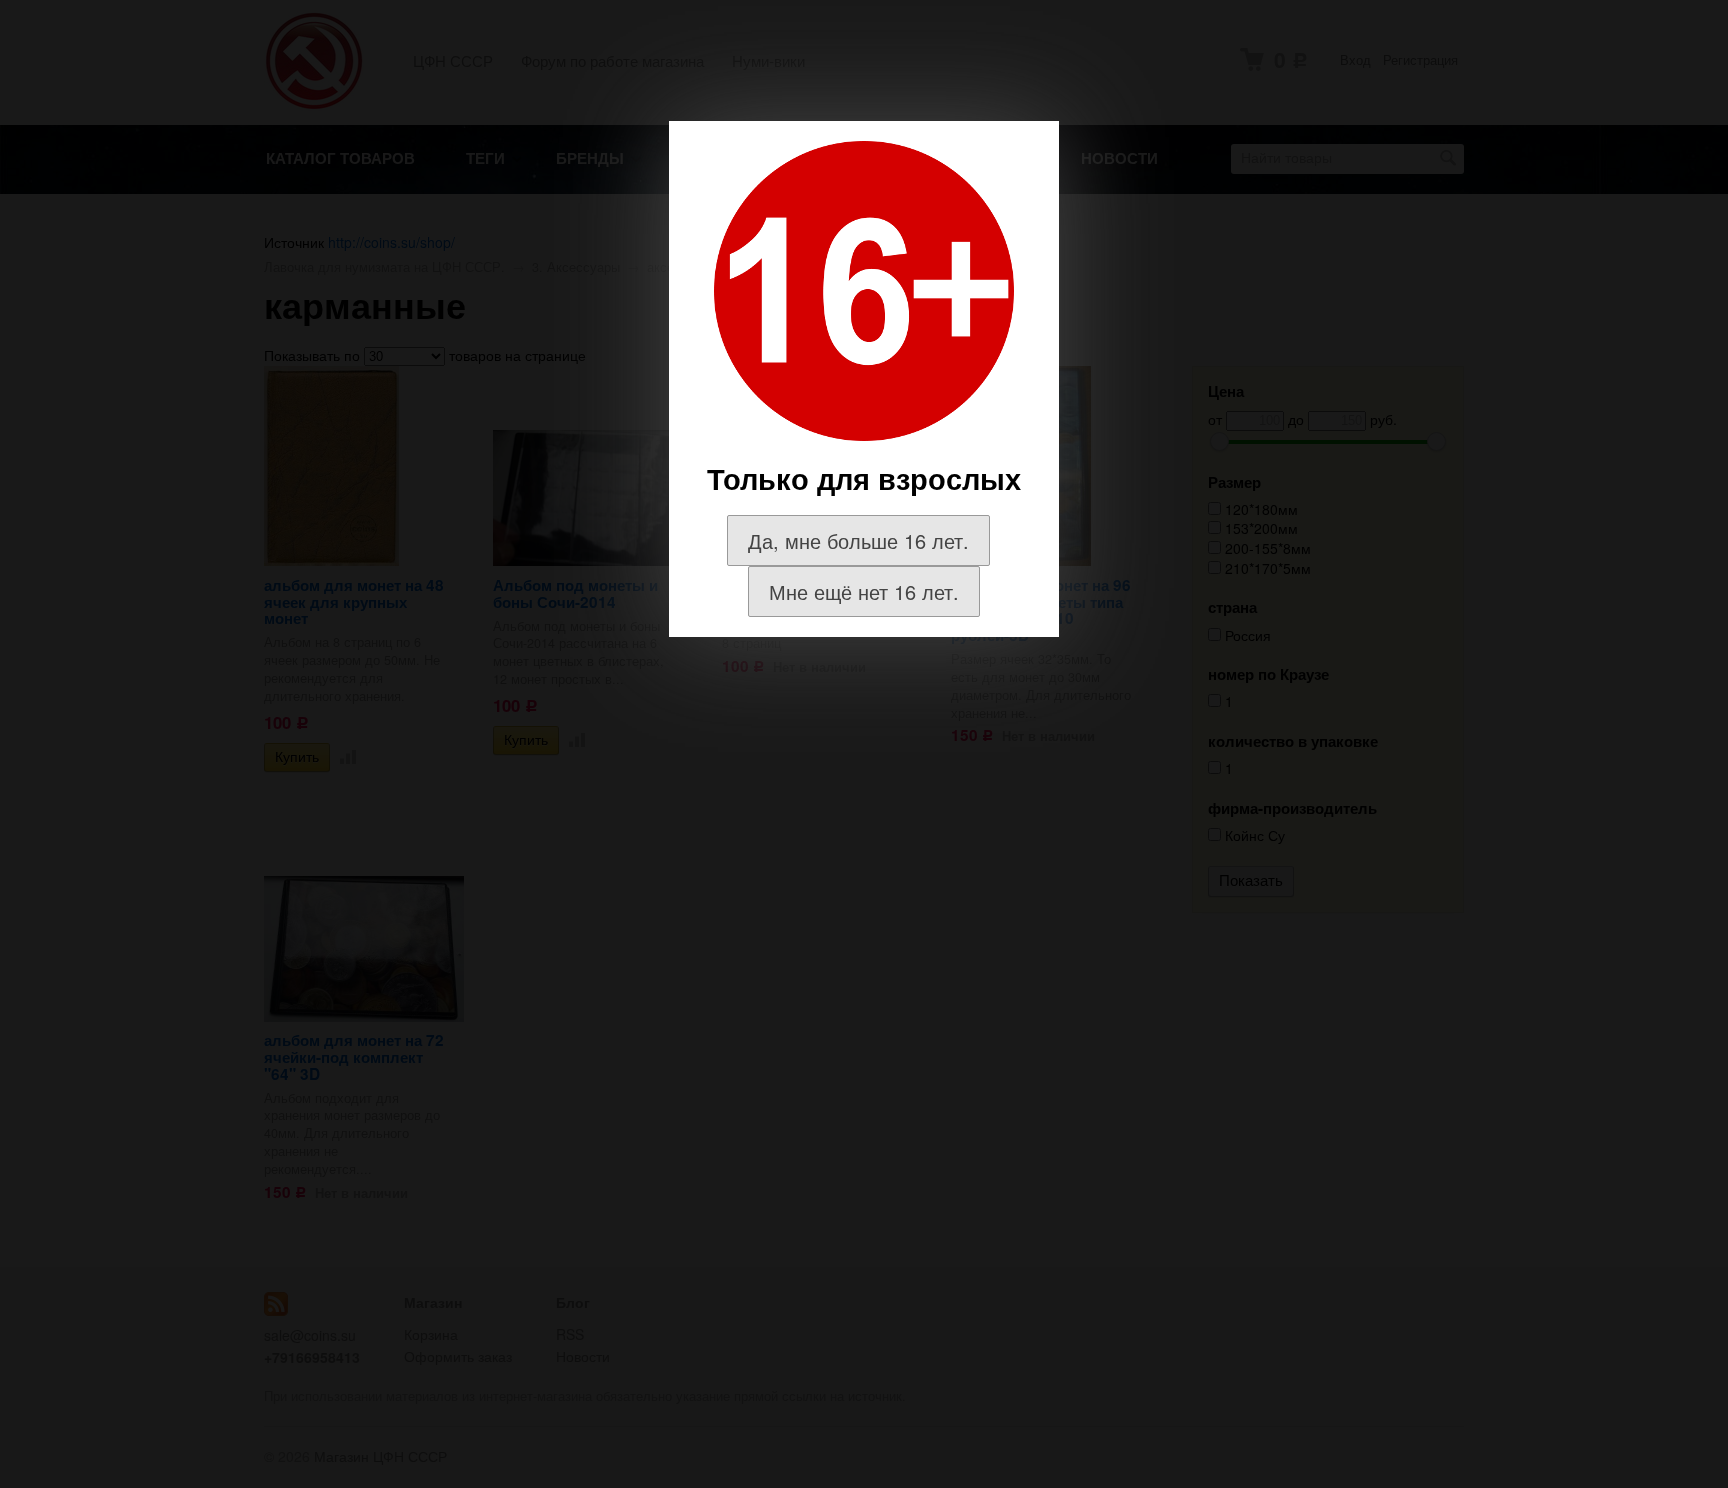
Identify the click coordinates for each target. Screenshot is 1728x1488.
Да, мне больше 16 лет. (858, 540)
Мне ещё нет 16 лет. (864, 591)
